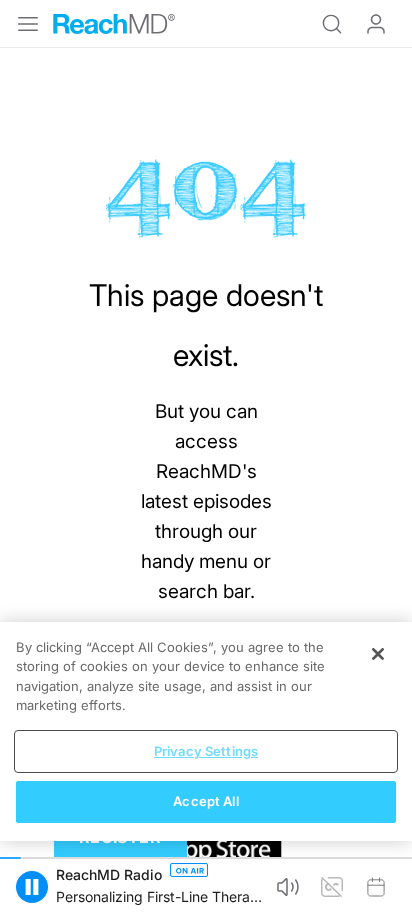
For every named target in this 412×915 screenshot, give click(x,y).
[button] (32, 887)
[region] (206, 731)
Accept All (205, 801)
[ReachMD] (114, 24)
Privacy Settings (206, 751)
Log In (376, 24)
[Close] (378, 654)
